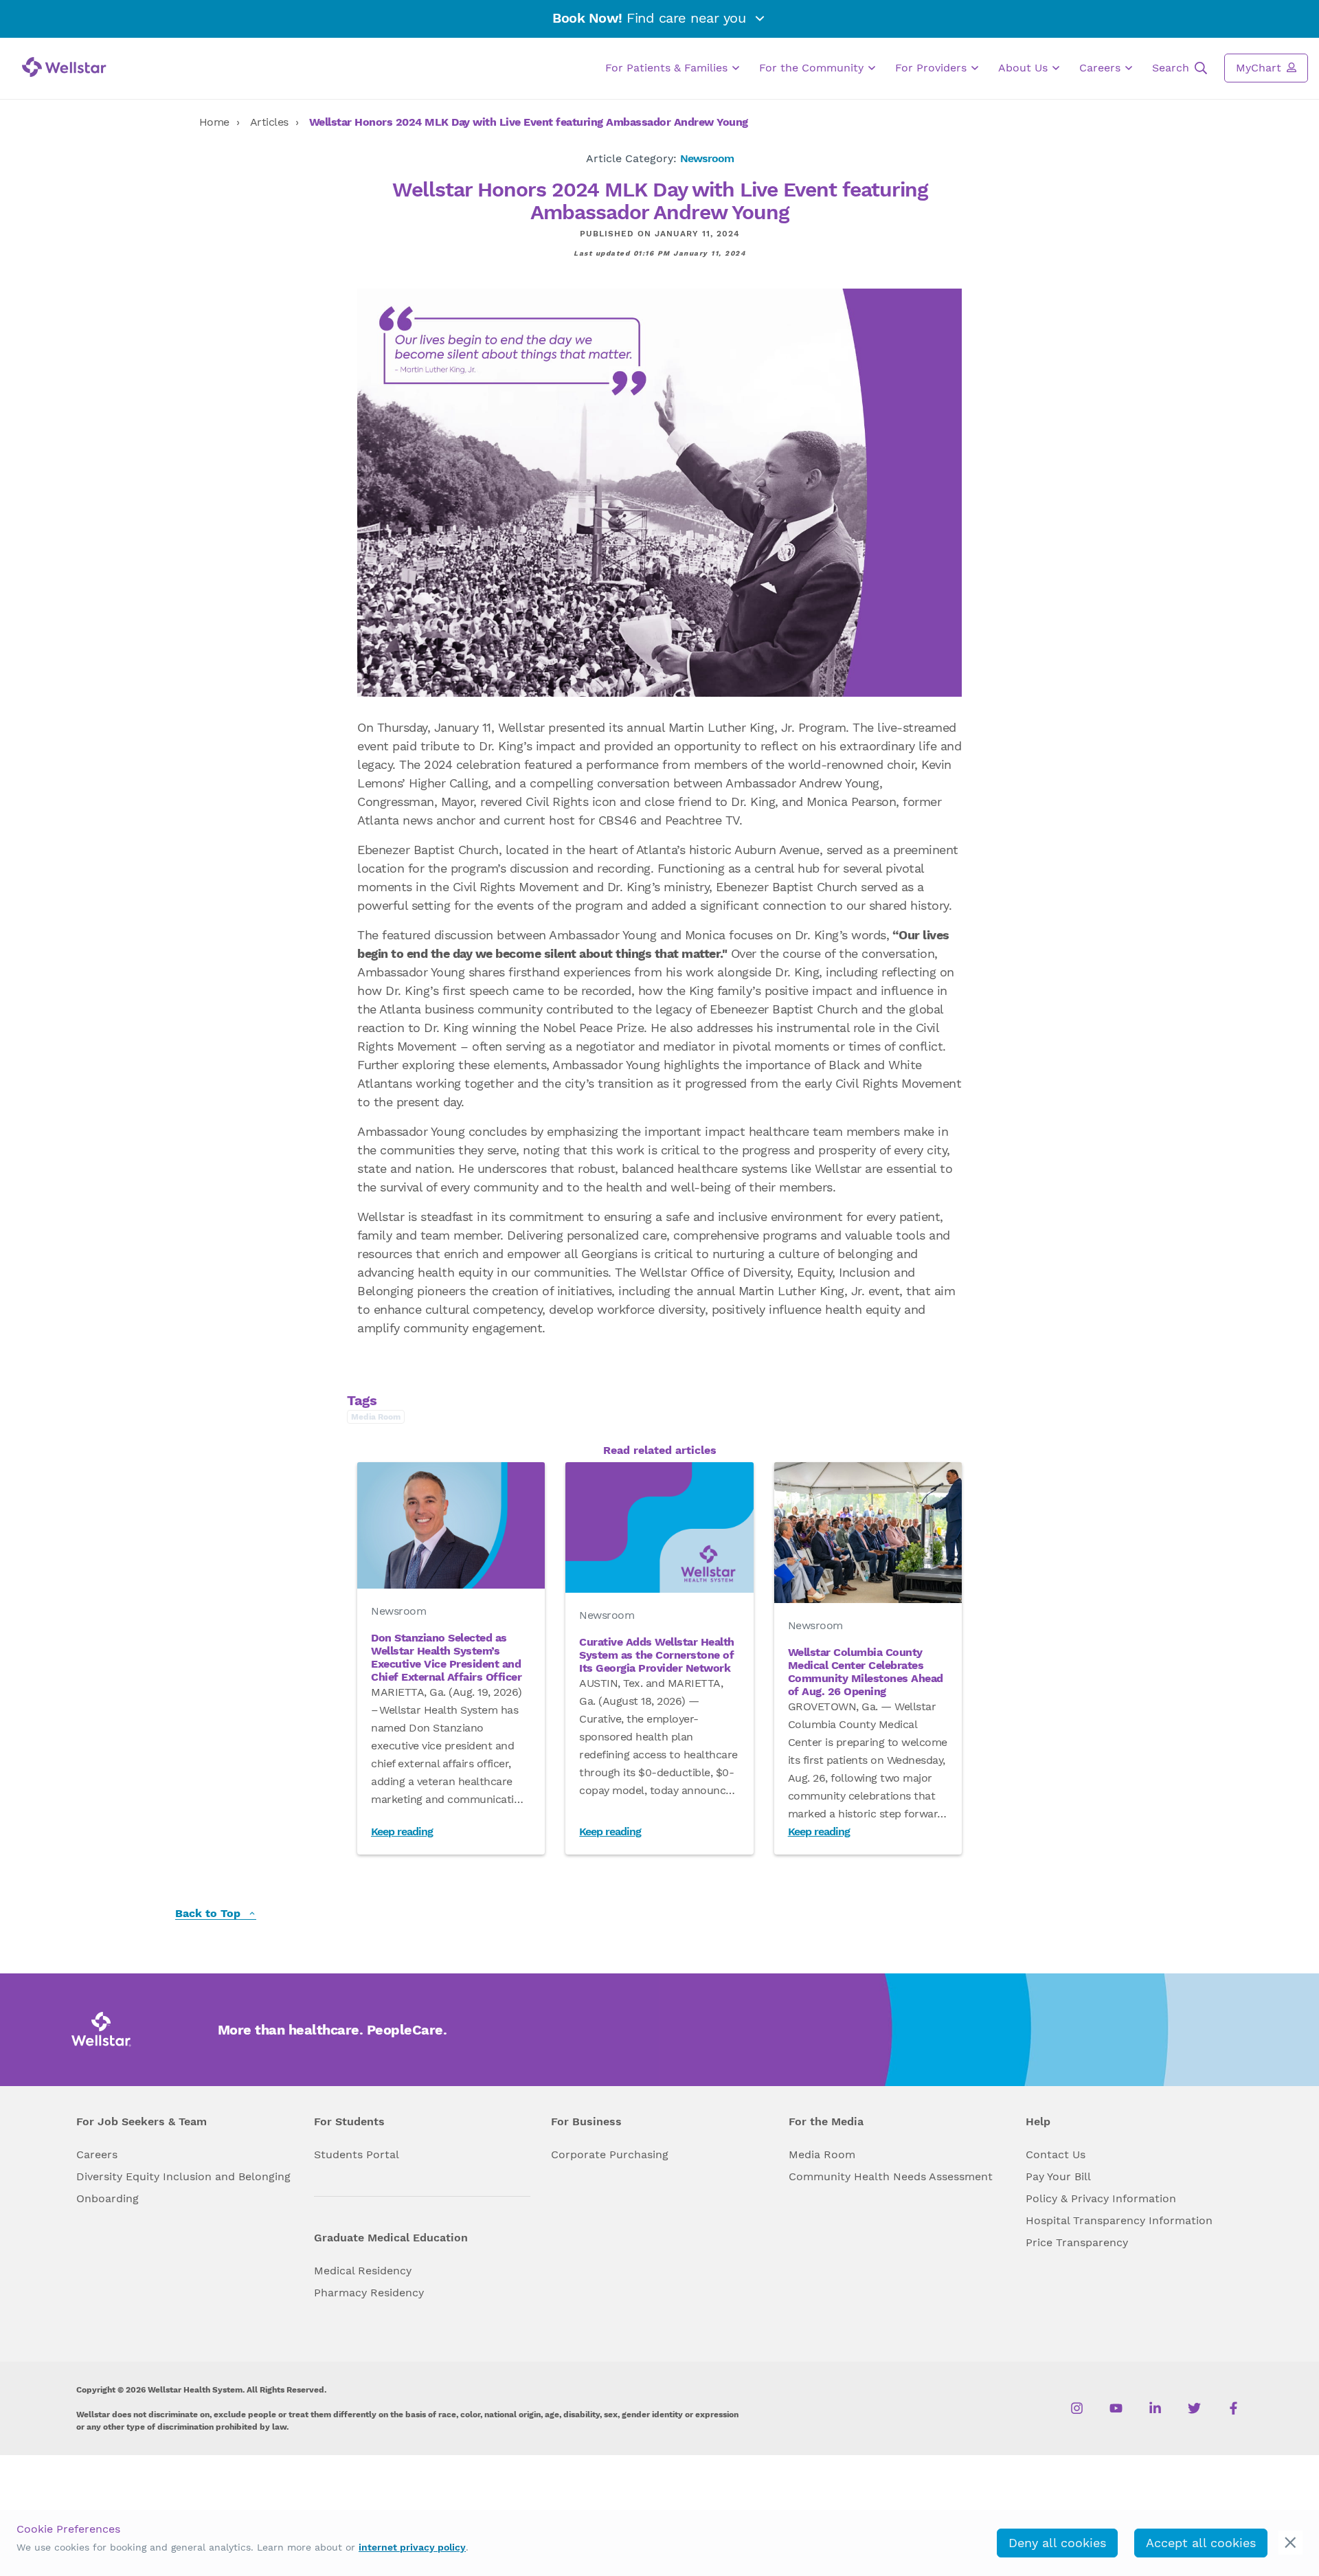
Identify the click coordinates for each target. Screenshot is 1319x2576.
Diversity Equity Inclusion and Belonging (183, 2176)
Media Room (822, 2154)
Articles (269, 122)
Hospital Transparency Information (1119, 2220)
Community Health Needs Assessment (891, 2176)
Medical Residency (363, 2271)
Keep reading (402, 1832)
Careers (1102, 68)
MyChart (1260, 68)
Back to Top (210, 1914)
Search (1172, 68)
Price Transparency (1077, 2242)
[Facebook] (1233, 2408)
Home (214, 122)
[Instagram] (1077, 2408)
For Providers (933, 68)
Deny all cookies (1057, 2543)
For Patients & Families (668, 68)
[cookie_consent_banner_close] (1290, 2543)
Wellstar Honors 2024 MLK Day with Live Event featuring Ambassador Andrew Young (529, 122)
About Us (1025, 68)
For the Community (813, 68)
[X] (1194, 2408)
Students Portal (357, 2154)
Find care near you (651, 18)
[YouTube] (1116, 2408)
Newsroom (707, 158)
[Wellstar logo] (64, 67)
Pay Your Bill (1058, 2176)
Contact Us (1056, 2154)
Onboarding (108, 2198)
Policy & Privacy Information (1101, 2198)
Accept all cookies (1201, 2543)
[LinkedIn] (1155, 2408)
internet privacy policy (412, 2547)
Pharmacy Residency (369, 2293)
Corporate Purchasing (610, 2154)
